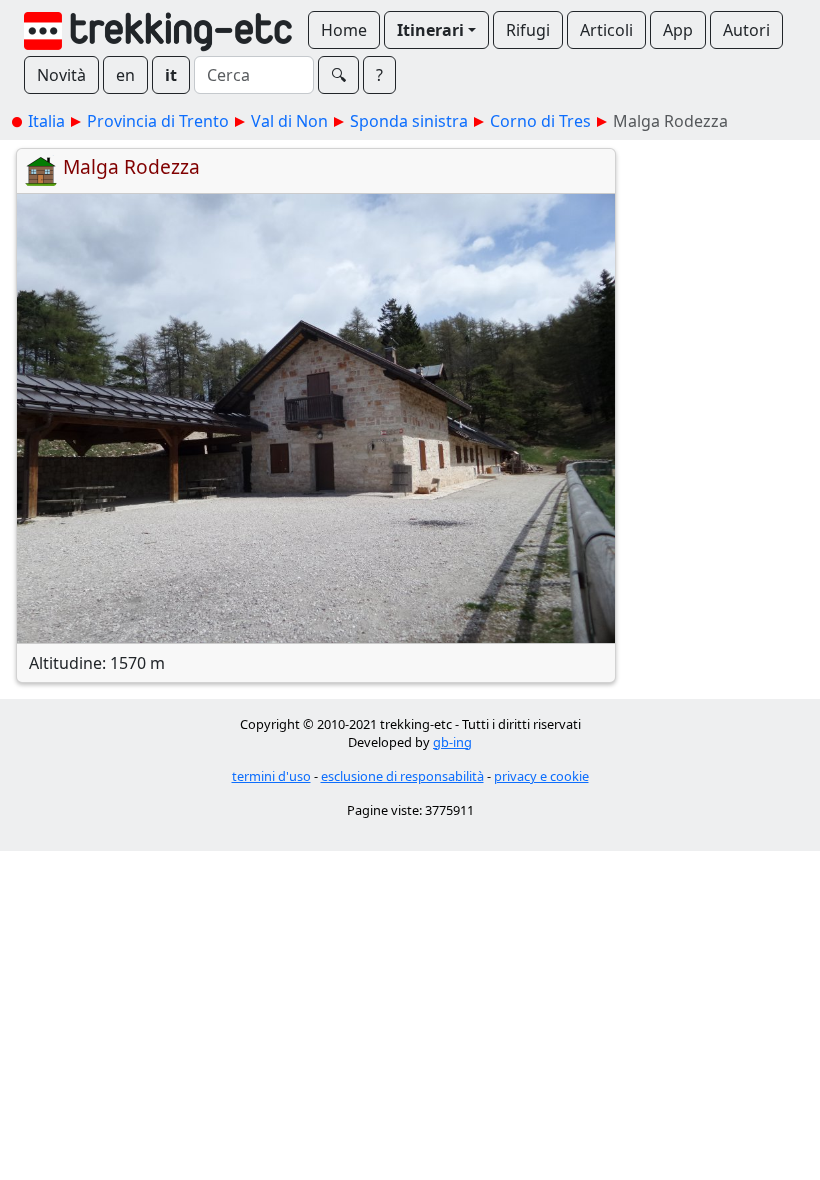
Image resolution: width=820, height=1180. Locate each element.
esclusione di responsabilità (402, 776)
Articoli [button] (606, 30)
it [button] (171, 75)
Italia (46, 121)
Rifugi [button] (528, 30)
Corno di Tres (540, 121)
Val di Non (289, 121)
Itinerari (430, 30)
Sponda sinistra (409, 121)
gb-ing (452, 742)
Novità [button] (61, 75)
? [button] (379, 75)
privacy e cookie (541, 776)
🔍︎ (338, 75)
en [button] (125, 75)
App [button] (678, 30)
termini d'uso (271, 776)
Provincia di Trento (158, 121)
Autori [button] (746, 30)
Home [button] (344, 30)
